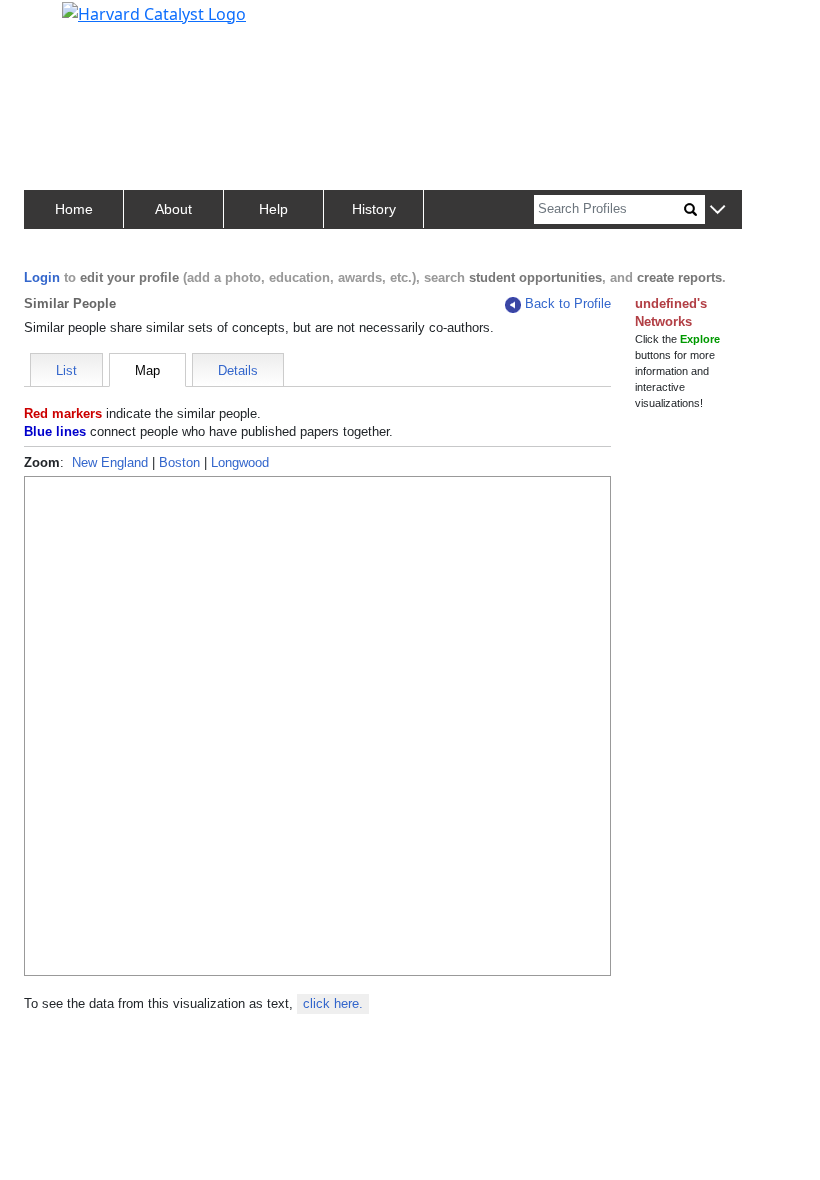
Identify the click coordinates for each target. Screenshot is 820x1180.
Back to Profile (568, 303)
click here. (333, 1003)
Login (42, 277)
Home (74, 209)
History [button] (374, 209)
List (66, 370)
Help (273, 209)
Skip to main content (83, 24)
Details (238, 370)
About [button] (173, 209)
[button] (717, 210)
